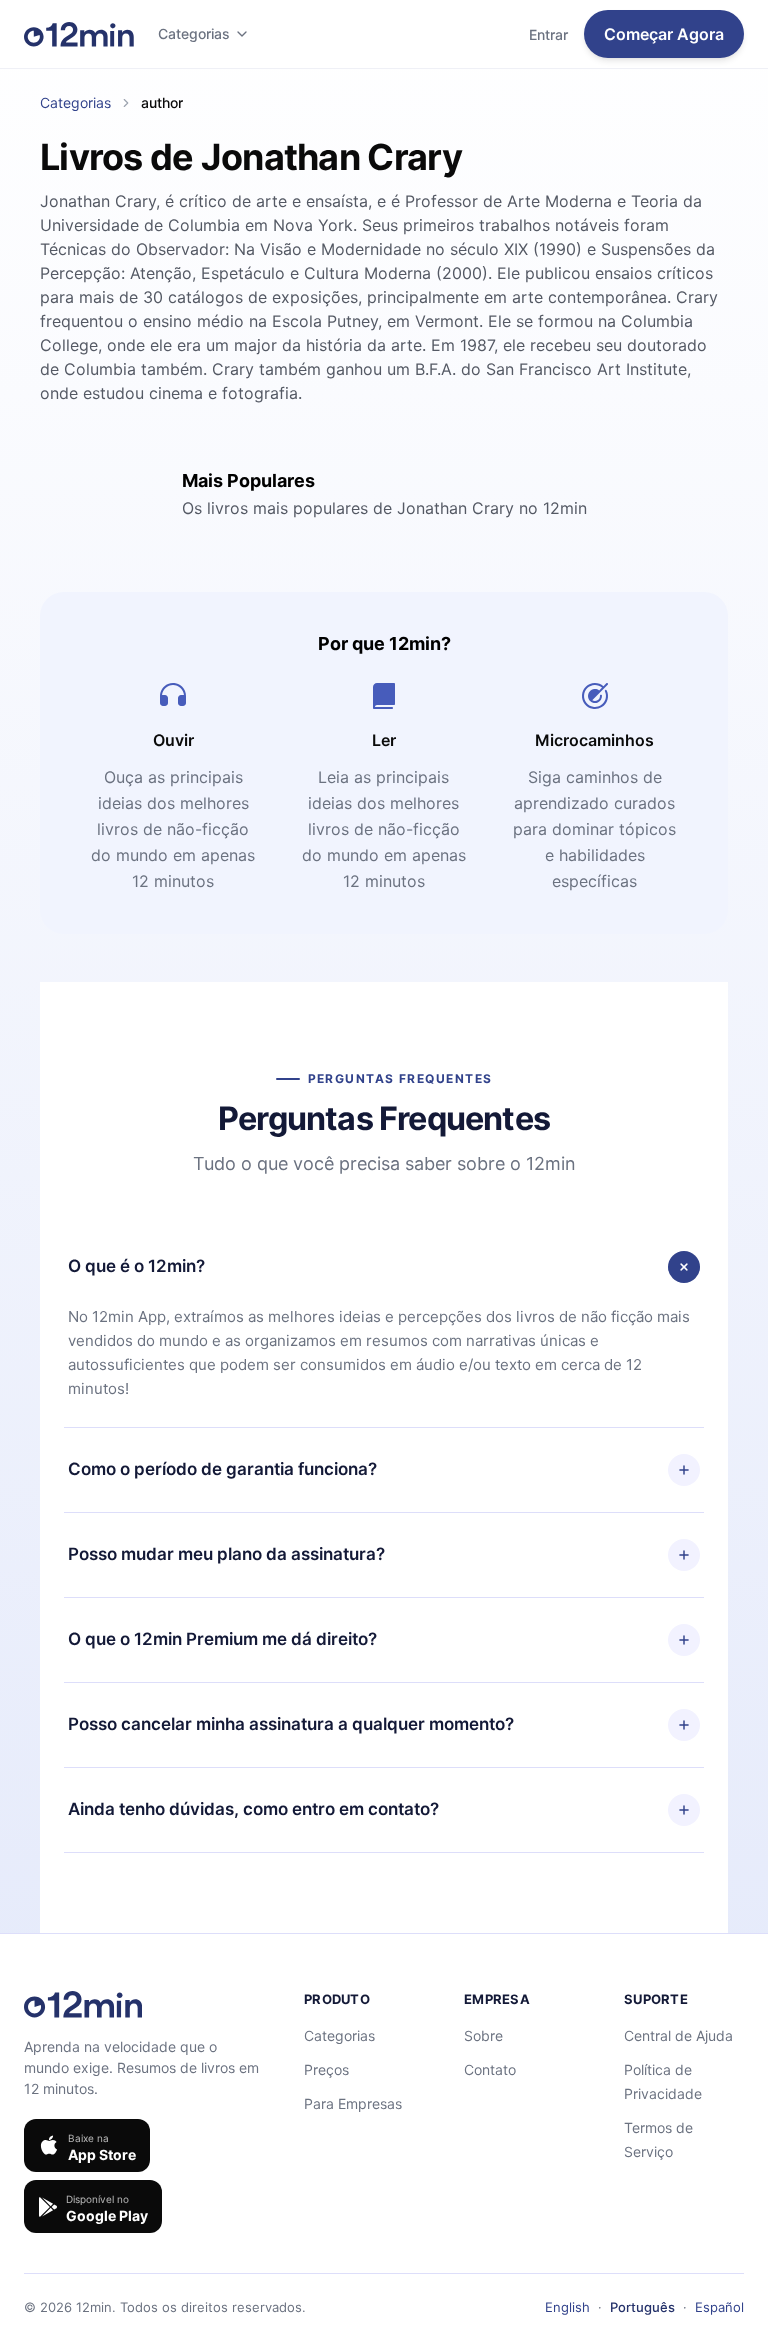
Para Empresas (353, 2103)
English (567, 2307)
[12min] (79, 34)
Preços (326, 2069)
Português (642, 2307)
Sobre (483, 2035)
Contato (490, 2069)
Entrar (548, 34)
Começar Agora (664, 34)
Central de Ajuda (678, 2035)
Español (719, 2307)
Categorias (194, 33)
